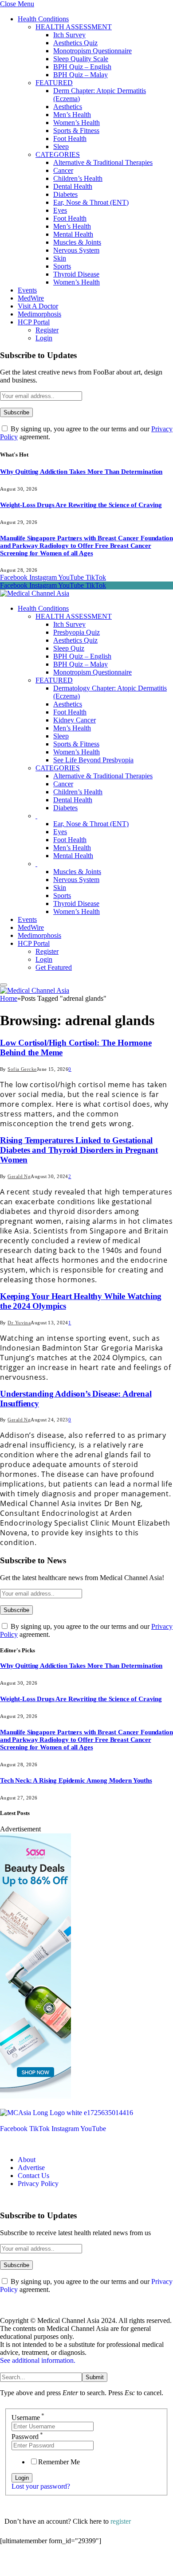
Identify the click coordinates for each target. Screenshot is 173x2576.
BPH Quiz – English (82, 67)
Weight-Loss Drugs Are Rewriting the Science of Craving (81, 505)
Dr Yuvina (19, 1323)
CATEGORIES (58, 154)
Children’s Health (78, 178)
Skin (60, 258)
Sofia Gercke (22, 1069)
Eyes (60, 210)
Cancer (63, 170)
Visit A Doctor (38, 306)
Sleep (61, 146)
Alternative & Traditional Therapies (103, 162)
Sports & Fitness (76, 131)
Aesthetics (68, 107)
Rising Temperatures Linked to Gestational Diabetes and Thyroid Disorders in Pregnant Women (79, 1150)
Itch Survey (69, 35)
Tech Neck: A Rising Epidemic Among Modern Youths (76, 1780)
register (121, 2521)
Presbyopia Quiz (77, 632)
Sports (62, 266)
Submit (95, 2377)
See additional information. (38, 2360)
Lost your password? (41, 2486)
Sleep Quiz (69, 648)
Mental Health (73, 234)
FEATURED (54, 83)
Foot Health (70, 139)
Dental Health (73, 186)
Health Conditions (43, 19)
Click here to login (73, 2565)
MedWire (31, 298)
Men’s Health (72, 115)
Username (28, 2418)
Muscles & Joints (77, 242)
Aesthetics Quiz (75, 43)
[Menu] (4, 985)
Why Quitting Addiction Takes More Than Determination (81, 472)
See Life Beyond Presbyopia (93, 760)
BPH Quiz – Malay (81, 75)
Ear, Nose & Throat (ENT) (91, 202)
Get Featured (54, 967)
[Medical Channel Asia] (35, 593)
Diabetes (65, 194)
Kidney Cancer (75, 720)
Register (47, 330)
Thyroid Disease (76, 274)
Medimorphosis (39, 314)
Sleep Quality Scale (81, 59)
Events (27, 290)
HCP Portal (34, 322)
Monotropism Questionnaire (92, 51)
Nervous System (76, 250)
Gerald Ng (19, 1176)
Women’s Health (77, 123)
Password (27, 2437)
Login (44, 338)
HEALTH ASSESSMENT (74, 27)
